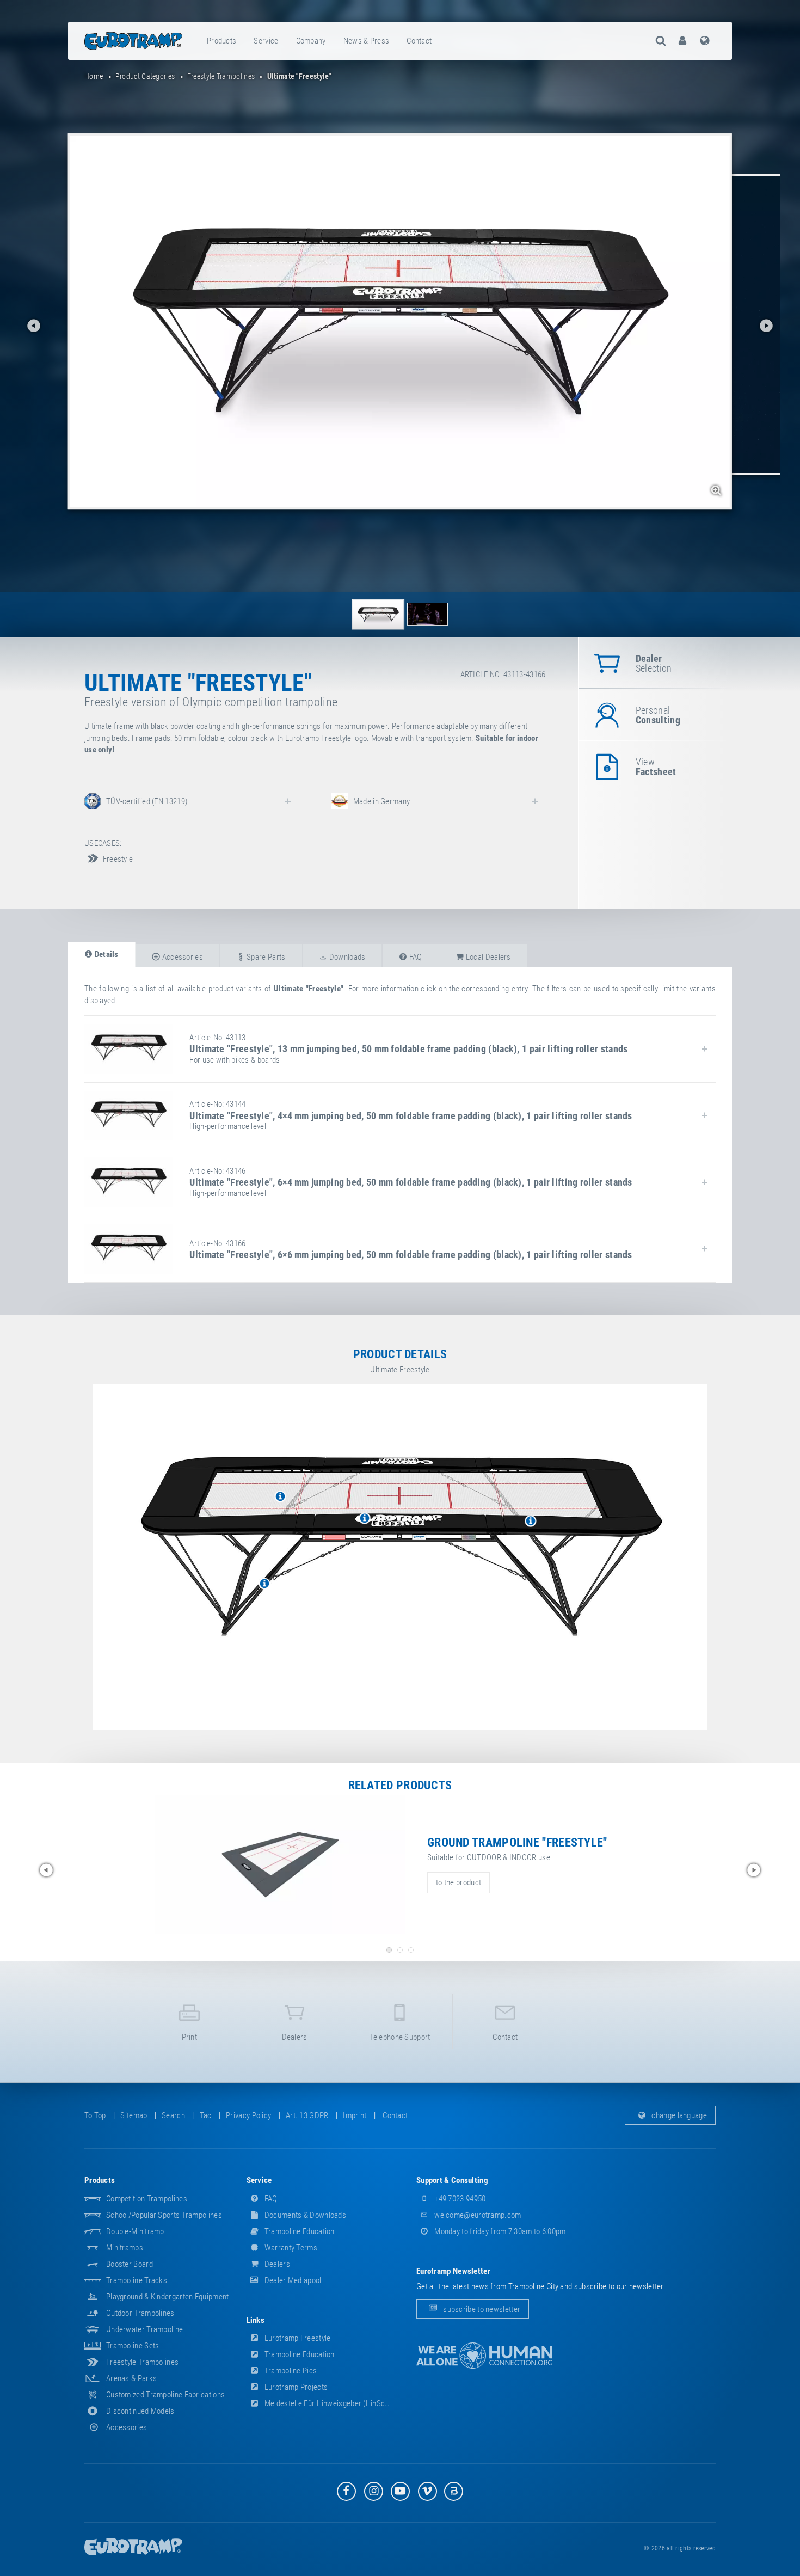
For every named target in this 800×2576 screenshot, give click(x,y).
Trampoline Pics (290, 2371)
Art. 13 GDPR (307, 2115)
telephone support (399, 2037)
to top (95, 2115)
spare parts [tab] (265, 957)
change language (678, 2115)
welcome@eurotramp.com (477, 2215)
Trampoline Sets (133, 2346)
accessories (127, 2427)
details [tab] (105, 954)
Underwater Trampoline (144, 2329)
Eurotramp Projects (296, 2387)
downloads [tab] (346, 957)
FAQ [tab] (414, 957)
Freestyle (117, 859)
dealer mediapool (292, 2280)
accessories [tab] (181, 957)
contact (419, 41)
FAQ (270, 2199)
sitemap (134, 2115)
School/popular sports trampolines (164, 2215)
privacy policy (248, 2115)
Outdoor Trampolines (140, 2313)
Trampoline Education (299, 2231)
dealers (295, 2037)
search (173, 2115)
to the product (459, 1882)
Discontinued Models (140, 2411)
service (266, 41)
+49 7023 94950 (459, 2199)
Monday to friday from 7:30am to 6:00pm (499, 2231)
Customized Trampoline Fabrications (165, 2395)
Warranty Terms (290, 2248)
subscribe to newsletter (481, 2309)
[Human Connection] (484, 2356)
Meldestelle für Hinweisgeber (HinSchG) (330, 2403)
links (256, 2320)
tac (206, 2115)
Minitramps (125, 2248)
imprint (355, 2115)
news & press (367, 41)
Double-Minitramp (135, 2231)
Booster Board (130, 2264)
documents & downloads (305, 2215)
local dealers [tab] (488, 957)
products (221, 41)
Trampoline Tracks (137, 2280)
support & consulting (452, 2180)
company (311, 41)
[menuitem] (222, 41)
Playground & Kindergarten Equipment (168, 2297)
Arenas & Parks (131, 2378)
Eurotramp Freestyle (297, 2338)
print (190, 2037)
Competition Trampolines (147, 2199)
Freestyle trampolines (142, 2362)
